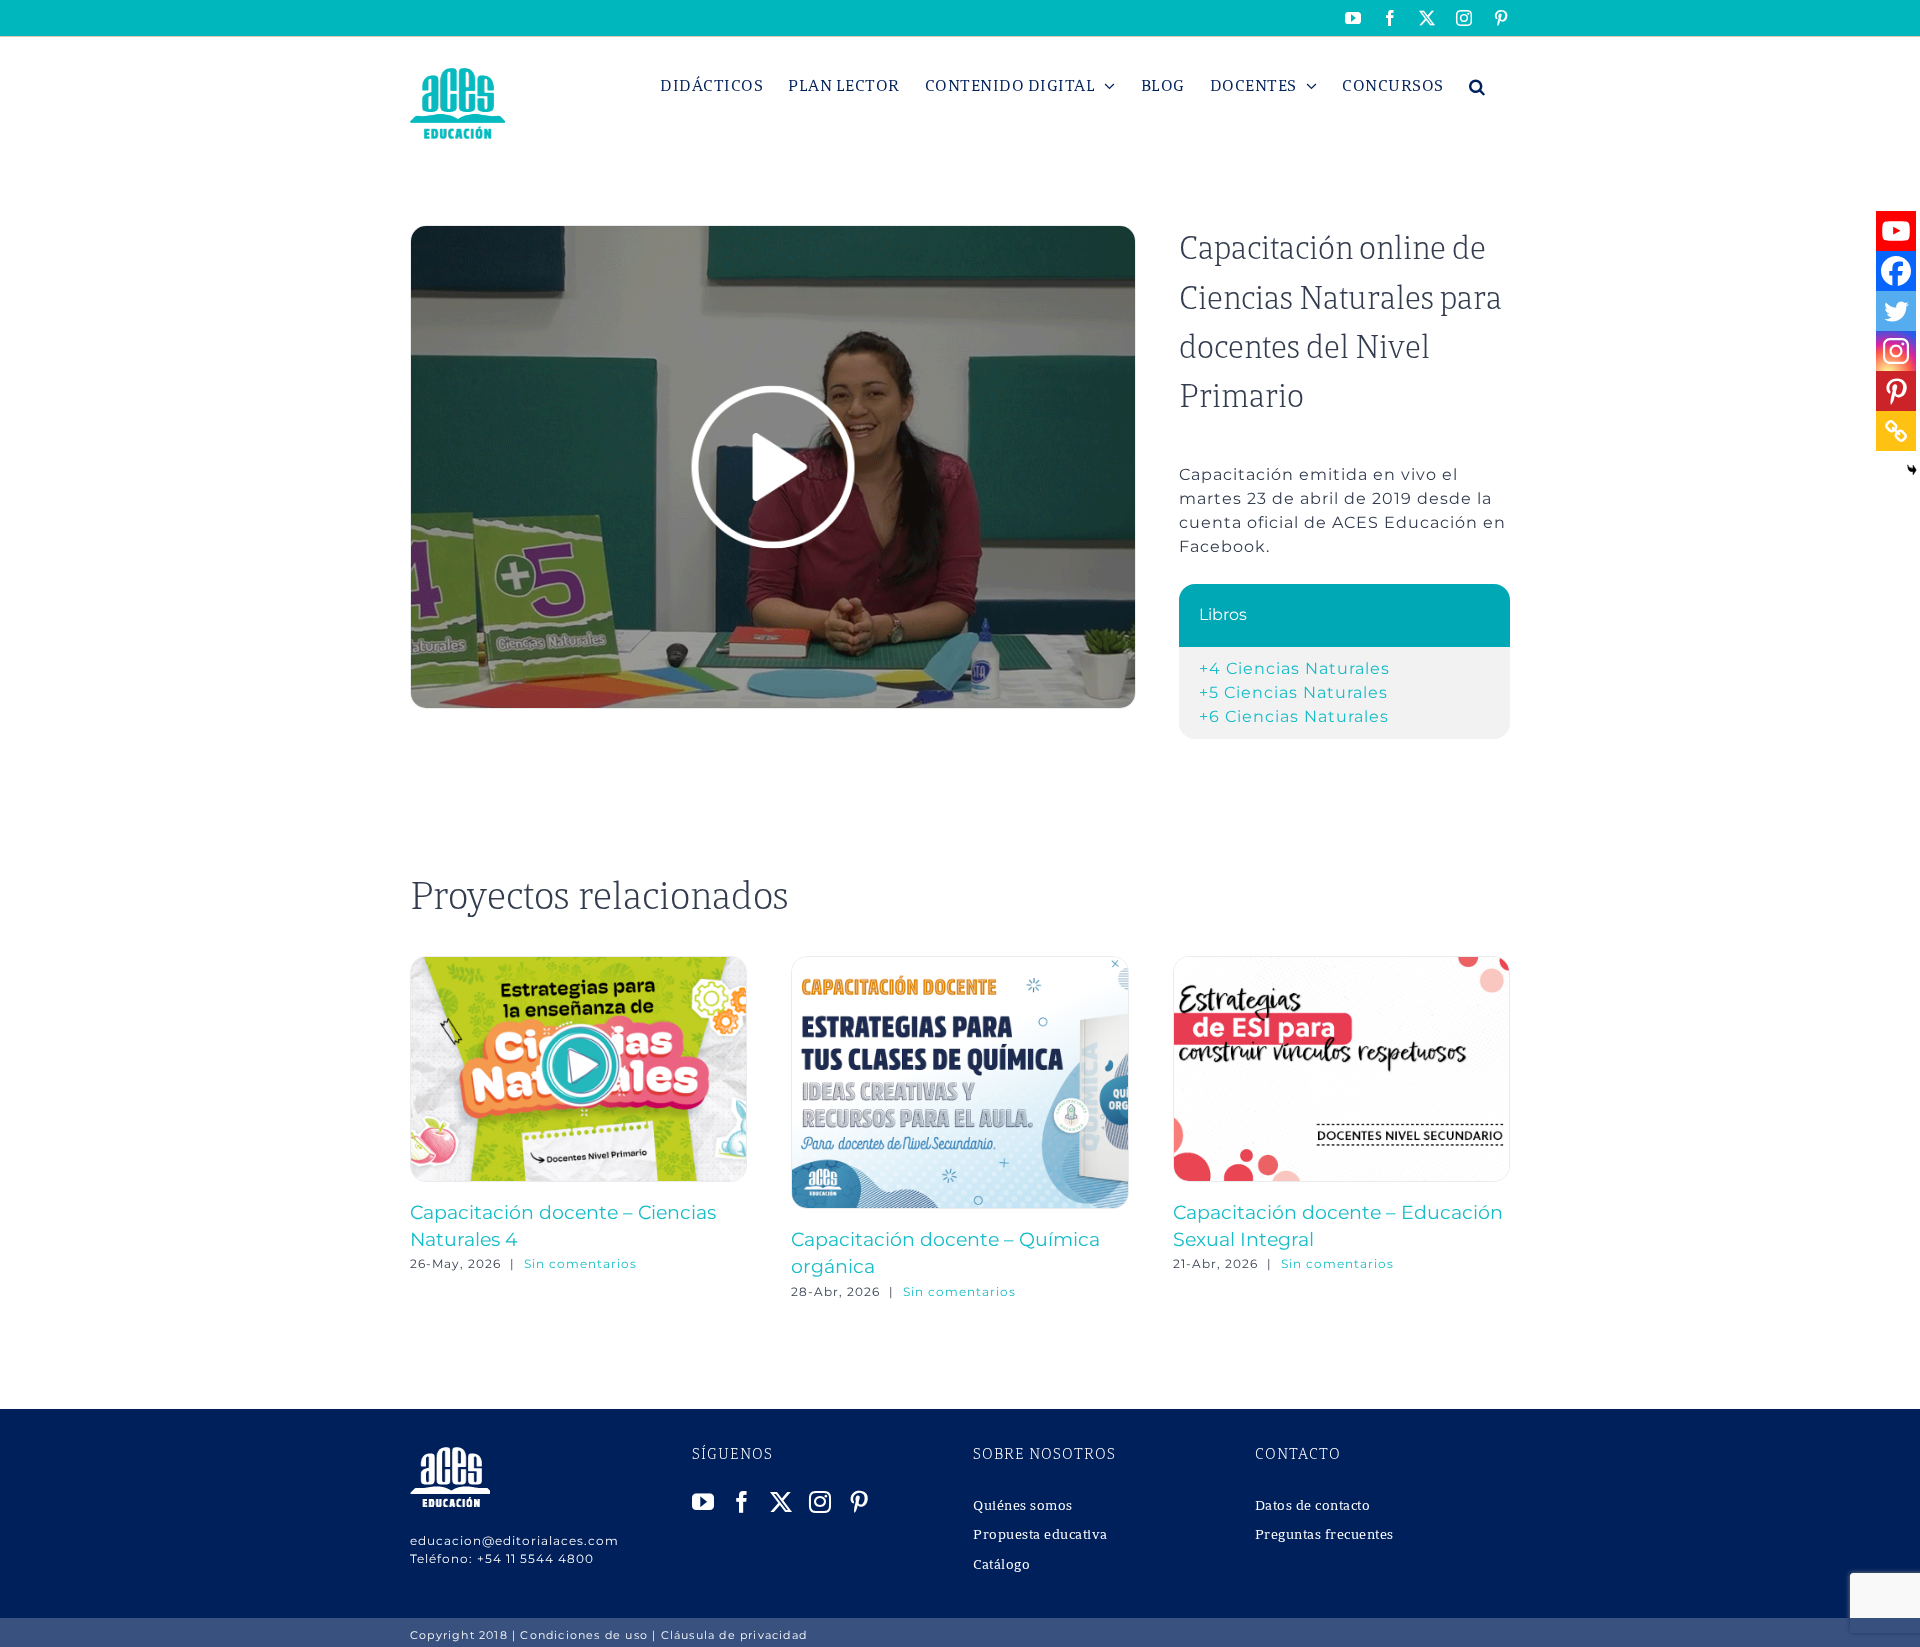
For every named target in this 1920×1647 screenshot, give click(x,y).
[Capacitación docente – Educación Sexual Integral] (1341, 965)
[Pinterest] (1896, 391)
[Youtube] (1896, 231)
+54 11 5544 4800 (535, 1558)
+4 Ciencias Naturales (1294, 668)
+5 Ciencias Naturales (1293, 692)
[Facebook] (1896, 271)
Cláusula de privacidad (734, 1635)
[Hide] (1912, 470)
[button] (1477, 86)
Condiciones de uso (584, 1635)
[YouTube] (703, 1502)
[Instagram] (1896, 351)
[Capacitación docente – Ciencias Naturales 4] (578, 965)
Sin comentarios (580, 1263)
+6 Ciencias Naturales (1294, 716)
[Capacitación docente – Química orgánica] (959, 965)
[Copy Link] (1896, 431)
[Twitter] (1896, 311)
